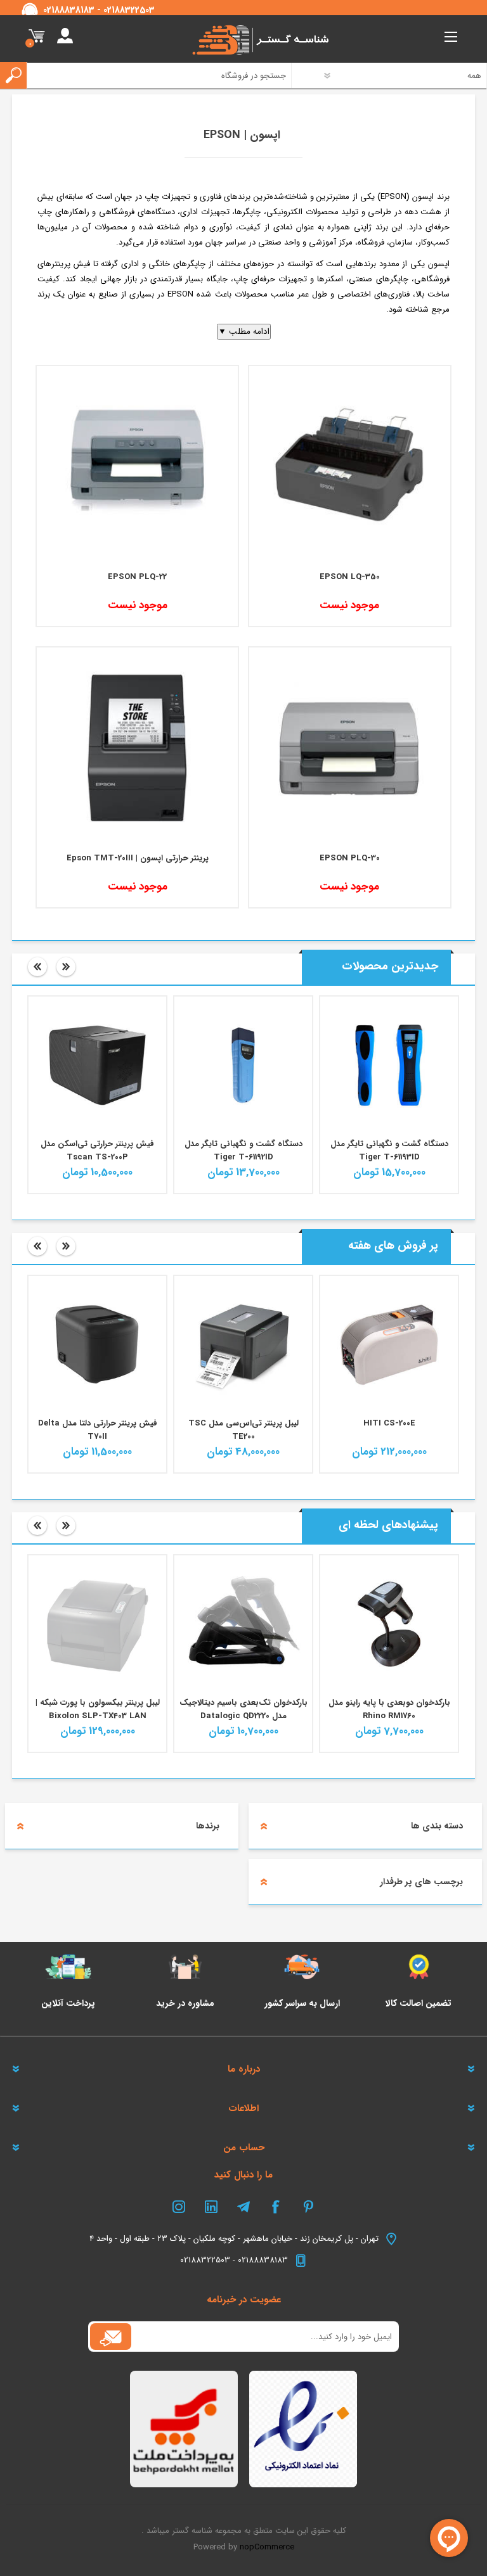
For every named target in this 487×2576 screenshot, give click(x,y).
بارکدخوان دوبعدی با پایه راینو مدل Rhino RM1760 (389, 1709)
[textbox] (154, 75)
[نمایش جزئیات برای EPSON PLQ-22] (137, 467)
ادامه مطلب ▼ (244, 332)
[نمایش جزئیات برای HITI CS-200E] (389, 1345)
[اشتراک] (111, 2337)
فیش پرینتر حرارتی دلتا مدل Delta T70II (98, 1430)
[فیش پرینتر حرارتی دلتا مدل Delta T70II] (97, 1345)
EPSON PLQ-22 (137, 577)
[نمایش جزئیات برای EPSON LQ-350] (350, 467)
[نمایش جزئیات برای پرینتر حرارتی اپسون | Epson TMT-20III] (137, 748)
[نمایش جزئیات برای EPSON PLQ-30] (350, 748)
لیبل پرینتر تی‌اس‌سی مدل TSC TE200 (243, 1430)
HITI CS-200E (389, 1423)
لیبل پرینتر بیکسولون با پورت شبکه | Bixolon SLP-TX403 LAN (98, 1709)
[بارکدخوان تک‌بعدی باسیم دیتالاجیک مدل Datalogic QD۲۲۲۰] (243, 1624)
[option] (389, 1095)
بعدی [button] (66, 967)
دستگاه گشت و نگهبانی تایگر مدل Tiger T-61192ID (243, 1151)
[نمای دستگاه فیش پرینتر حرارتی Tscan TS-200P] (97, 1065)
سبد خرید (36, 37)
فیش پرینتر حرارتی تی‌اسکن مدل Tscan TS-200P (97, 1151)
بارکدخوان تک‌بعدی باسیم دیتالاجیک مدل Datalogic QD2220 (243, 1709)
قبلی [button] (37, 967)
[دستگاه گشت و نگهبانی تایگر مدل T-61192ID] (243, 1065)
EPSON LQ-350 (350, 577)
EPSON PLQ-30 (350, 858)
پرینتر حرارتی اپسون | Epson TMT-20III (138, 858)
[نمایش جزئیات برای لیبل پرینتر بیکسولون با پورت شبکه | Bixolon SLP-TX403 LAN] (97, 1624)
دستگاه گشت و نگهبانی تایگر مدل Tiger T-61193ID (389, 1151)
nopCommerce (267, 2547)
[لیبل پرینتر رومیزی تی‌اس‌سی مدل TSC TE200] (243, 1345)
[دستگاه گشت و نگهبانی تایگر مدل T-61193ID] (389, 1065)
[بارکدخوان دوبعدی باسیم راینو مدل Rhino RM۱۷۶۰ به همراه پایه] (389, 1624)
